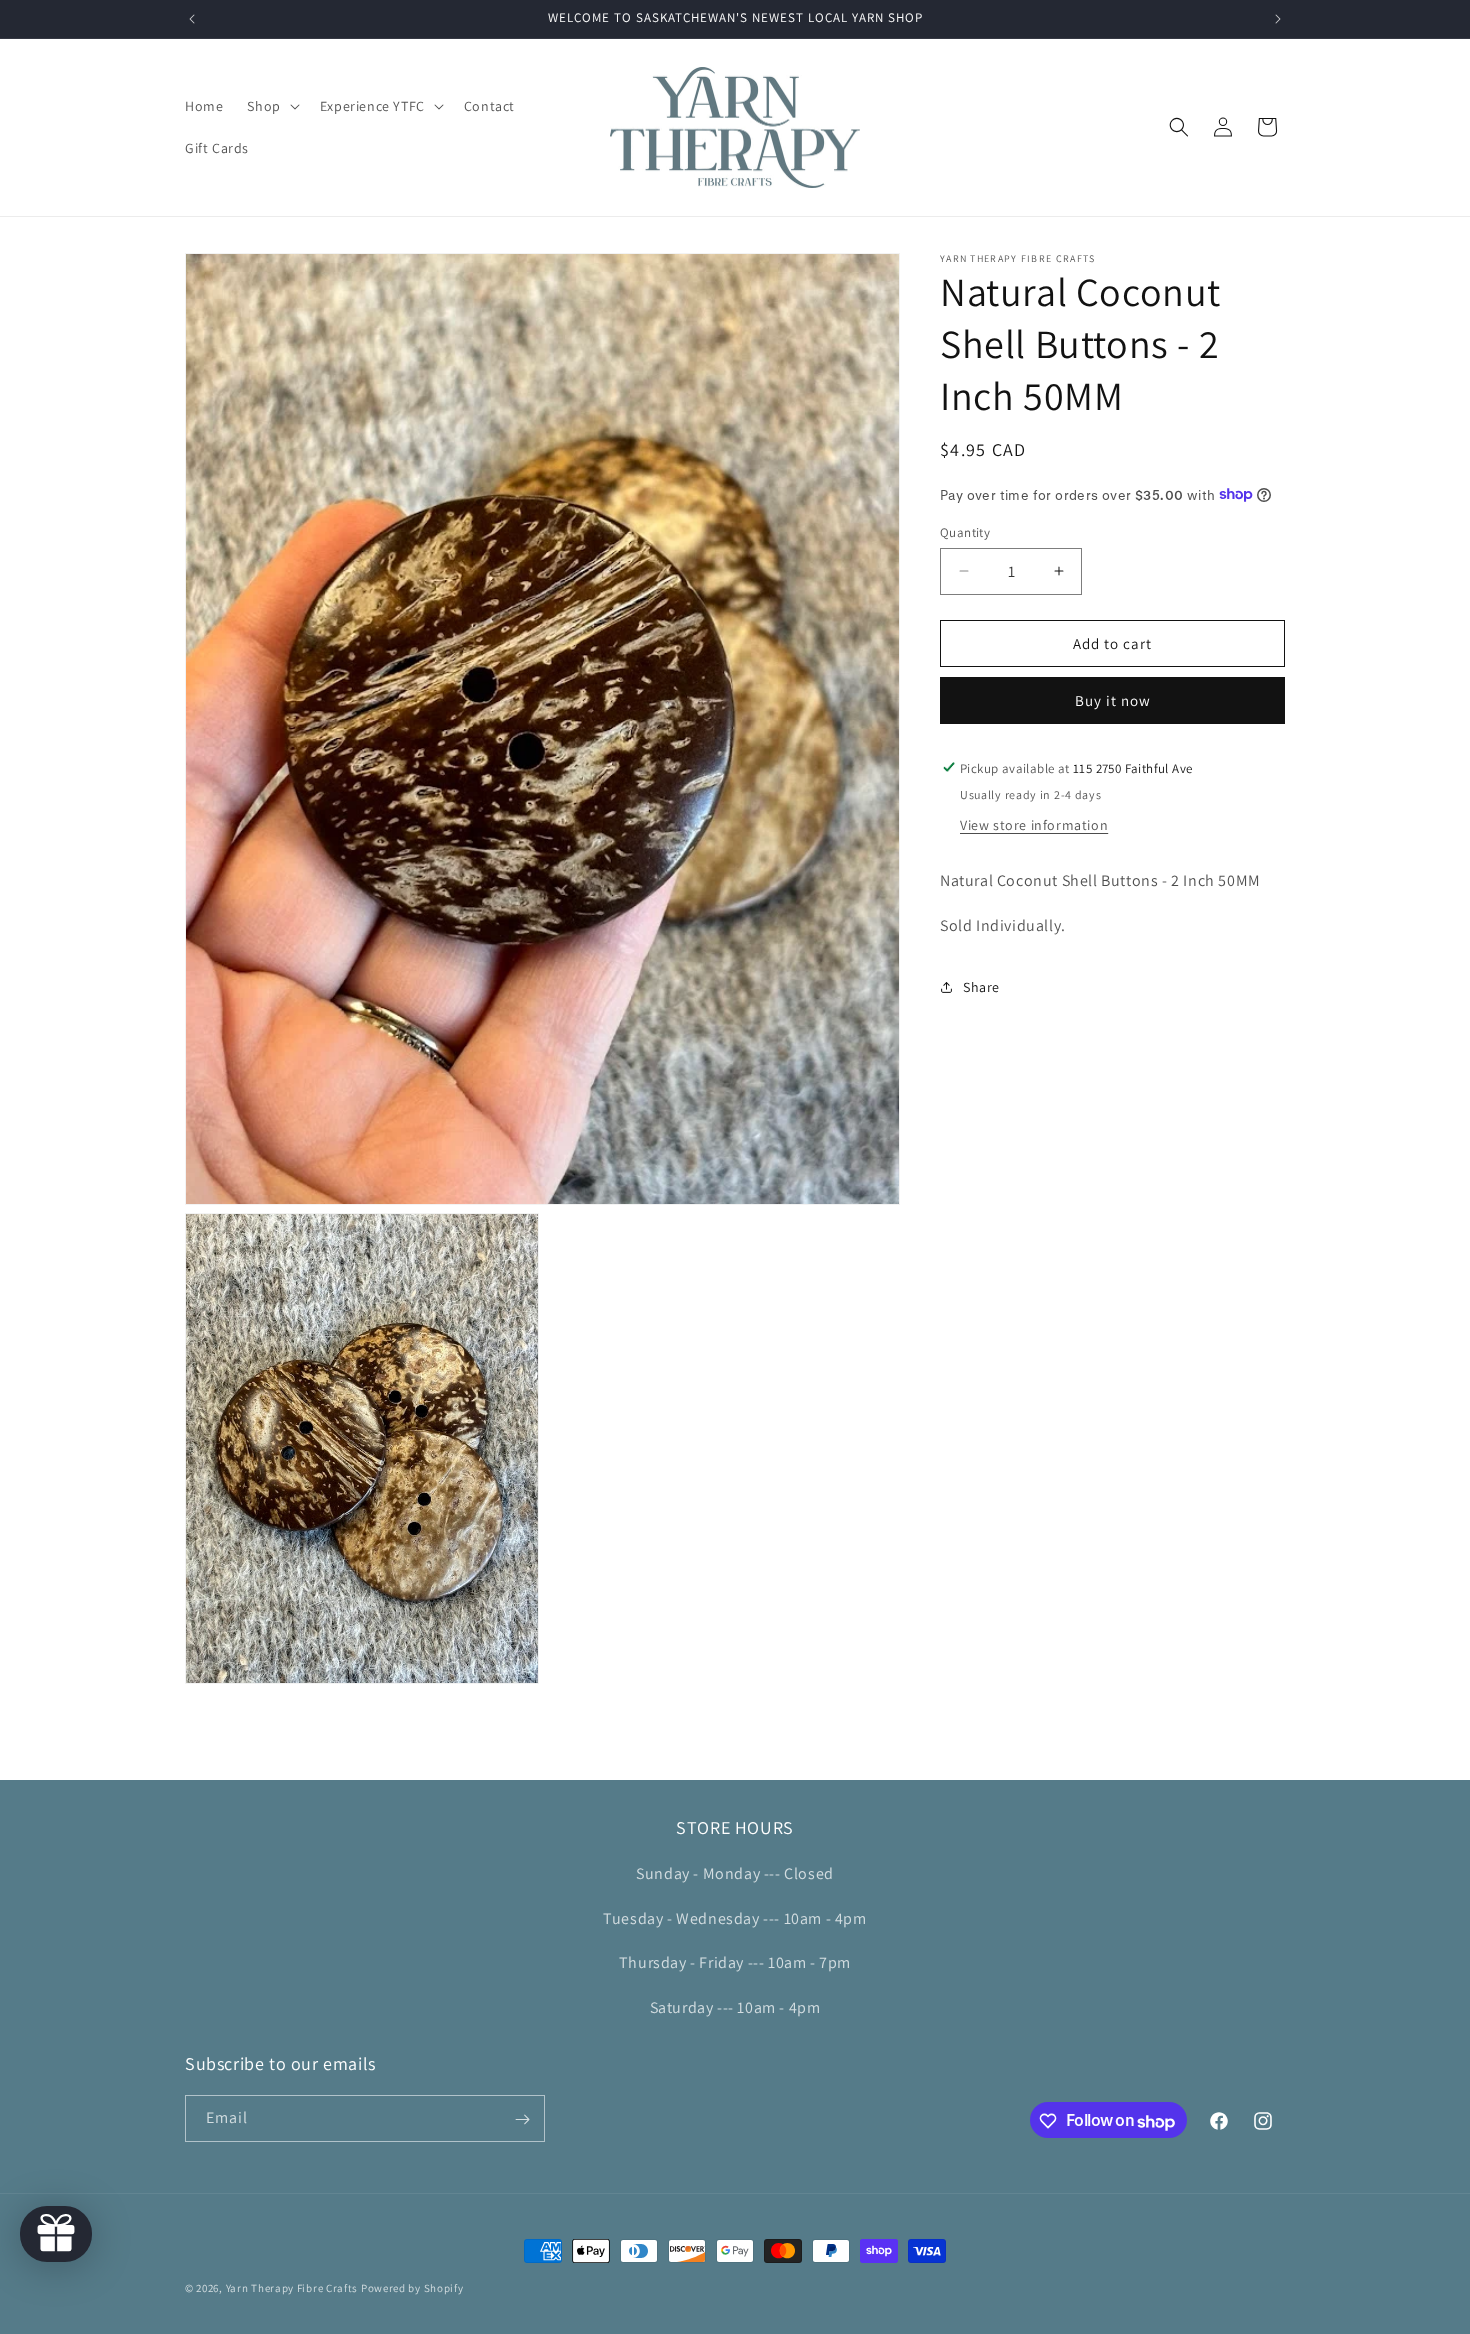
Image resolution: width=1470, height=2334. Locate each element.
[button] (271, 106)
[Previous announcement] (192, 19)
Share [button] (981, 986)
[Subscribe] (522, 2119)
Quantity (965, 531)
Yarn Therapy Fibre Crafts (292, 2288)
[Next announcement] (1278, 19)
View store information (1034, 824)
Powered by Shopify (412, 2288)
